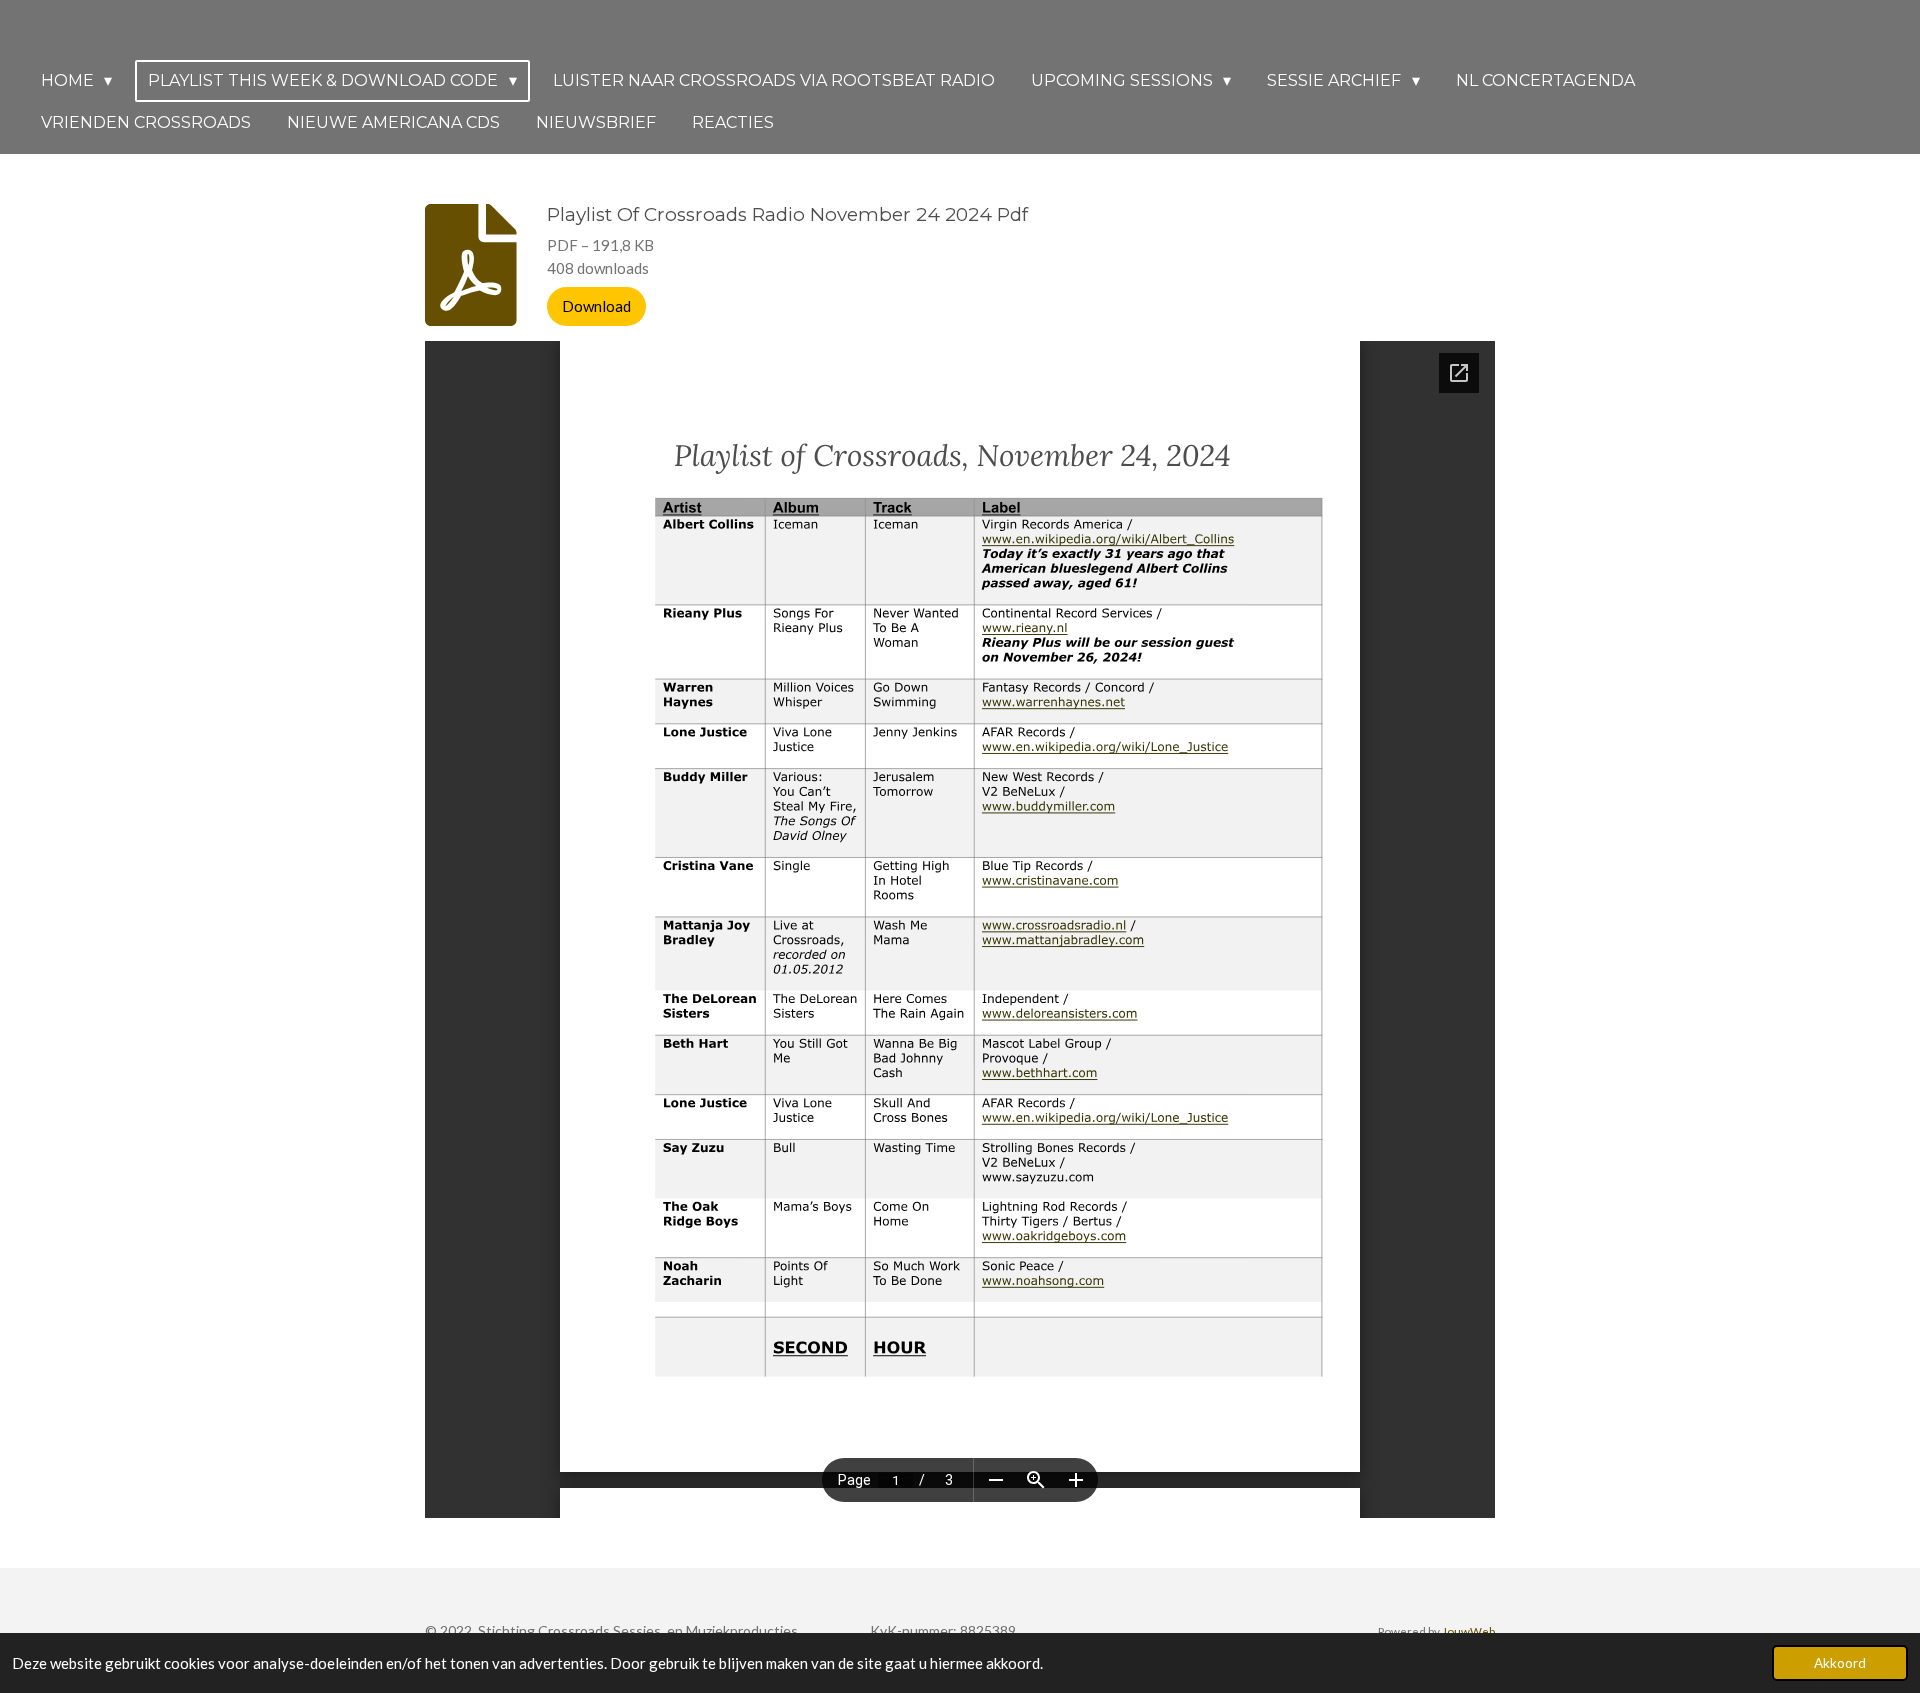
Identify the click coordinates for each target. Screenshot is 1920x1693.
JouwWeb (1468, 1631)
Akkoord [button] (1840, 1663)
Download (596, 306)
